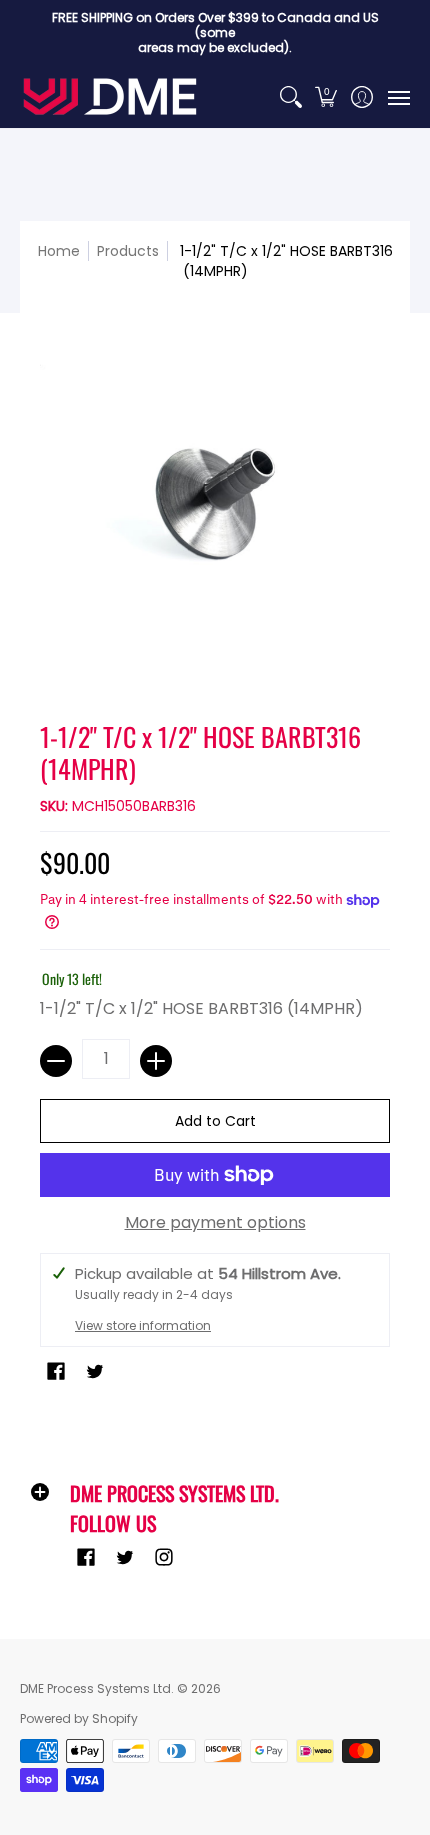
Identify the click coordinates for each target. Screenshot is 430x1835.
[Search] (290, 96)
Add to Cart (215, 1121)
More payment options (215, 1223)
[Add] (156, 1061)
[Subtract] (56, 1061)
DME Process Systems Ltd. (97, 1688)
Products (128, 251)
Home (59, 251)
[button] (326, 96)
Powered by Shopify (79, 1718)
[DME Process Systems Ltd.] (110, 96)
